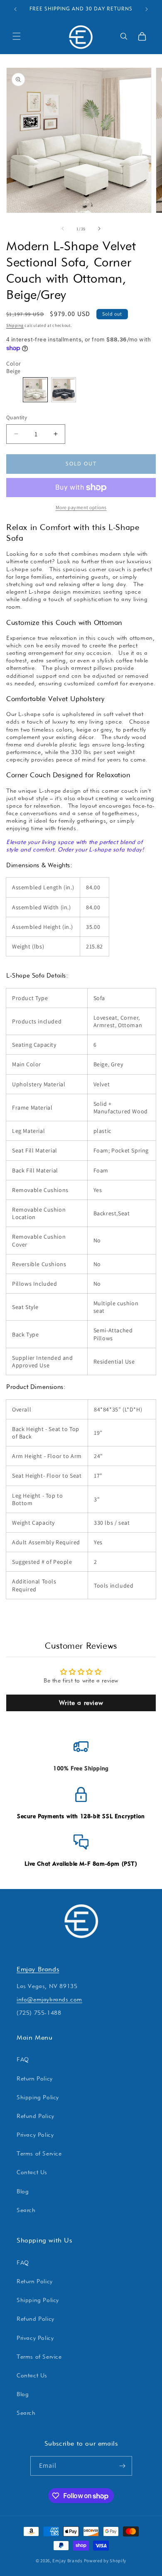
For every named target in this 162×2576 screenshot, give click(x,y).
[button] (17, 36)
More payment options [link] (81, 507)
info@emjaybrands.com (49, 1999)
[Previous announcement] (15, 9)
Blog (23, 2191)
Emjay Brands (38, 1969)
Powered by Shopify (105, 2561)
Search (26, 2210)
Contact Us (32, 2172)
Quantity (17, 417)
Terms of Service (39, 2153)
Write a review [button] (81, 1703)
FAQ (23, 2059)
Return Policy (35, 2078)
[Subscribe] (123, 2466)
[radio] (35, 390)
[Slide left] (63, 229)
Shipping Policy (38, 2097)
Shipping (15, 325)
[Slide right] (99, 229)
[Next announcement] (147, 9)
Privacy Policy (35, 2135)
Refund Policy (36, 2116)
